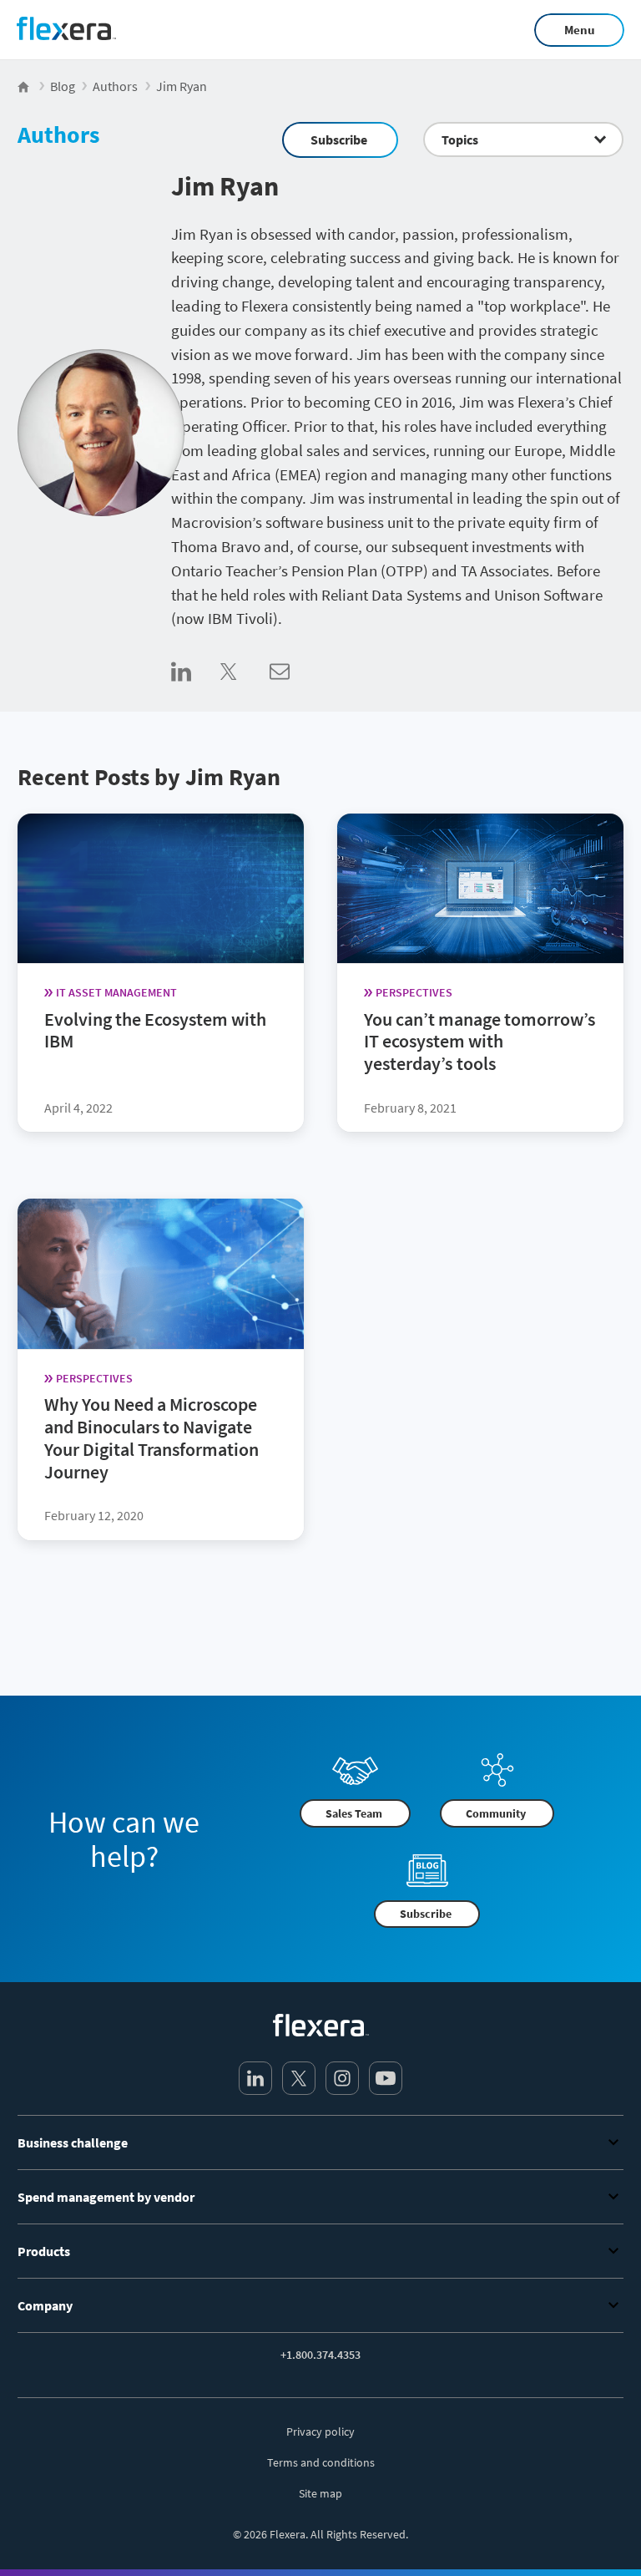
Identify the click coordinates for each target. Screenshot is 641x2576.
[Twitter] (299, 2078)
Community (496, 1813)
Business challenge (73, 2142)
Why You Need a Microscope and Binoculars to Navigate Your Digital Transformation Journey (151, 1437)
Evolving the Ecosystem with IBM (155, 1029)
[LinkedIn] (255, 2078)
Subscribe (339, 139)
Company (45, 2305)
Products (44, 2251)
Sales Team (354, 1813)
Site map (320, 2493)
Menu (580, 30)
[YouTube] (386, 2078)
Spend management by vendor (106, 2197)
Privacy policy (320, 2431)
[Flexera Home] (25, 86)
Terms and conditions (321, 2462)
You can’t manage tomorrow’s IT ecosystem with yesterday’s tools (479, 1041)
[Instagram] (342, 2078)
